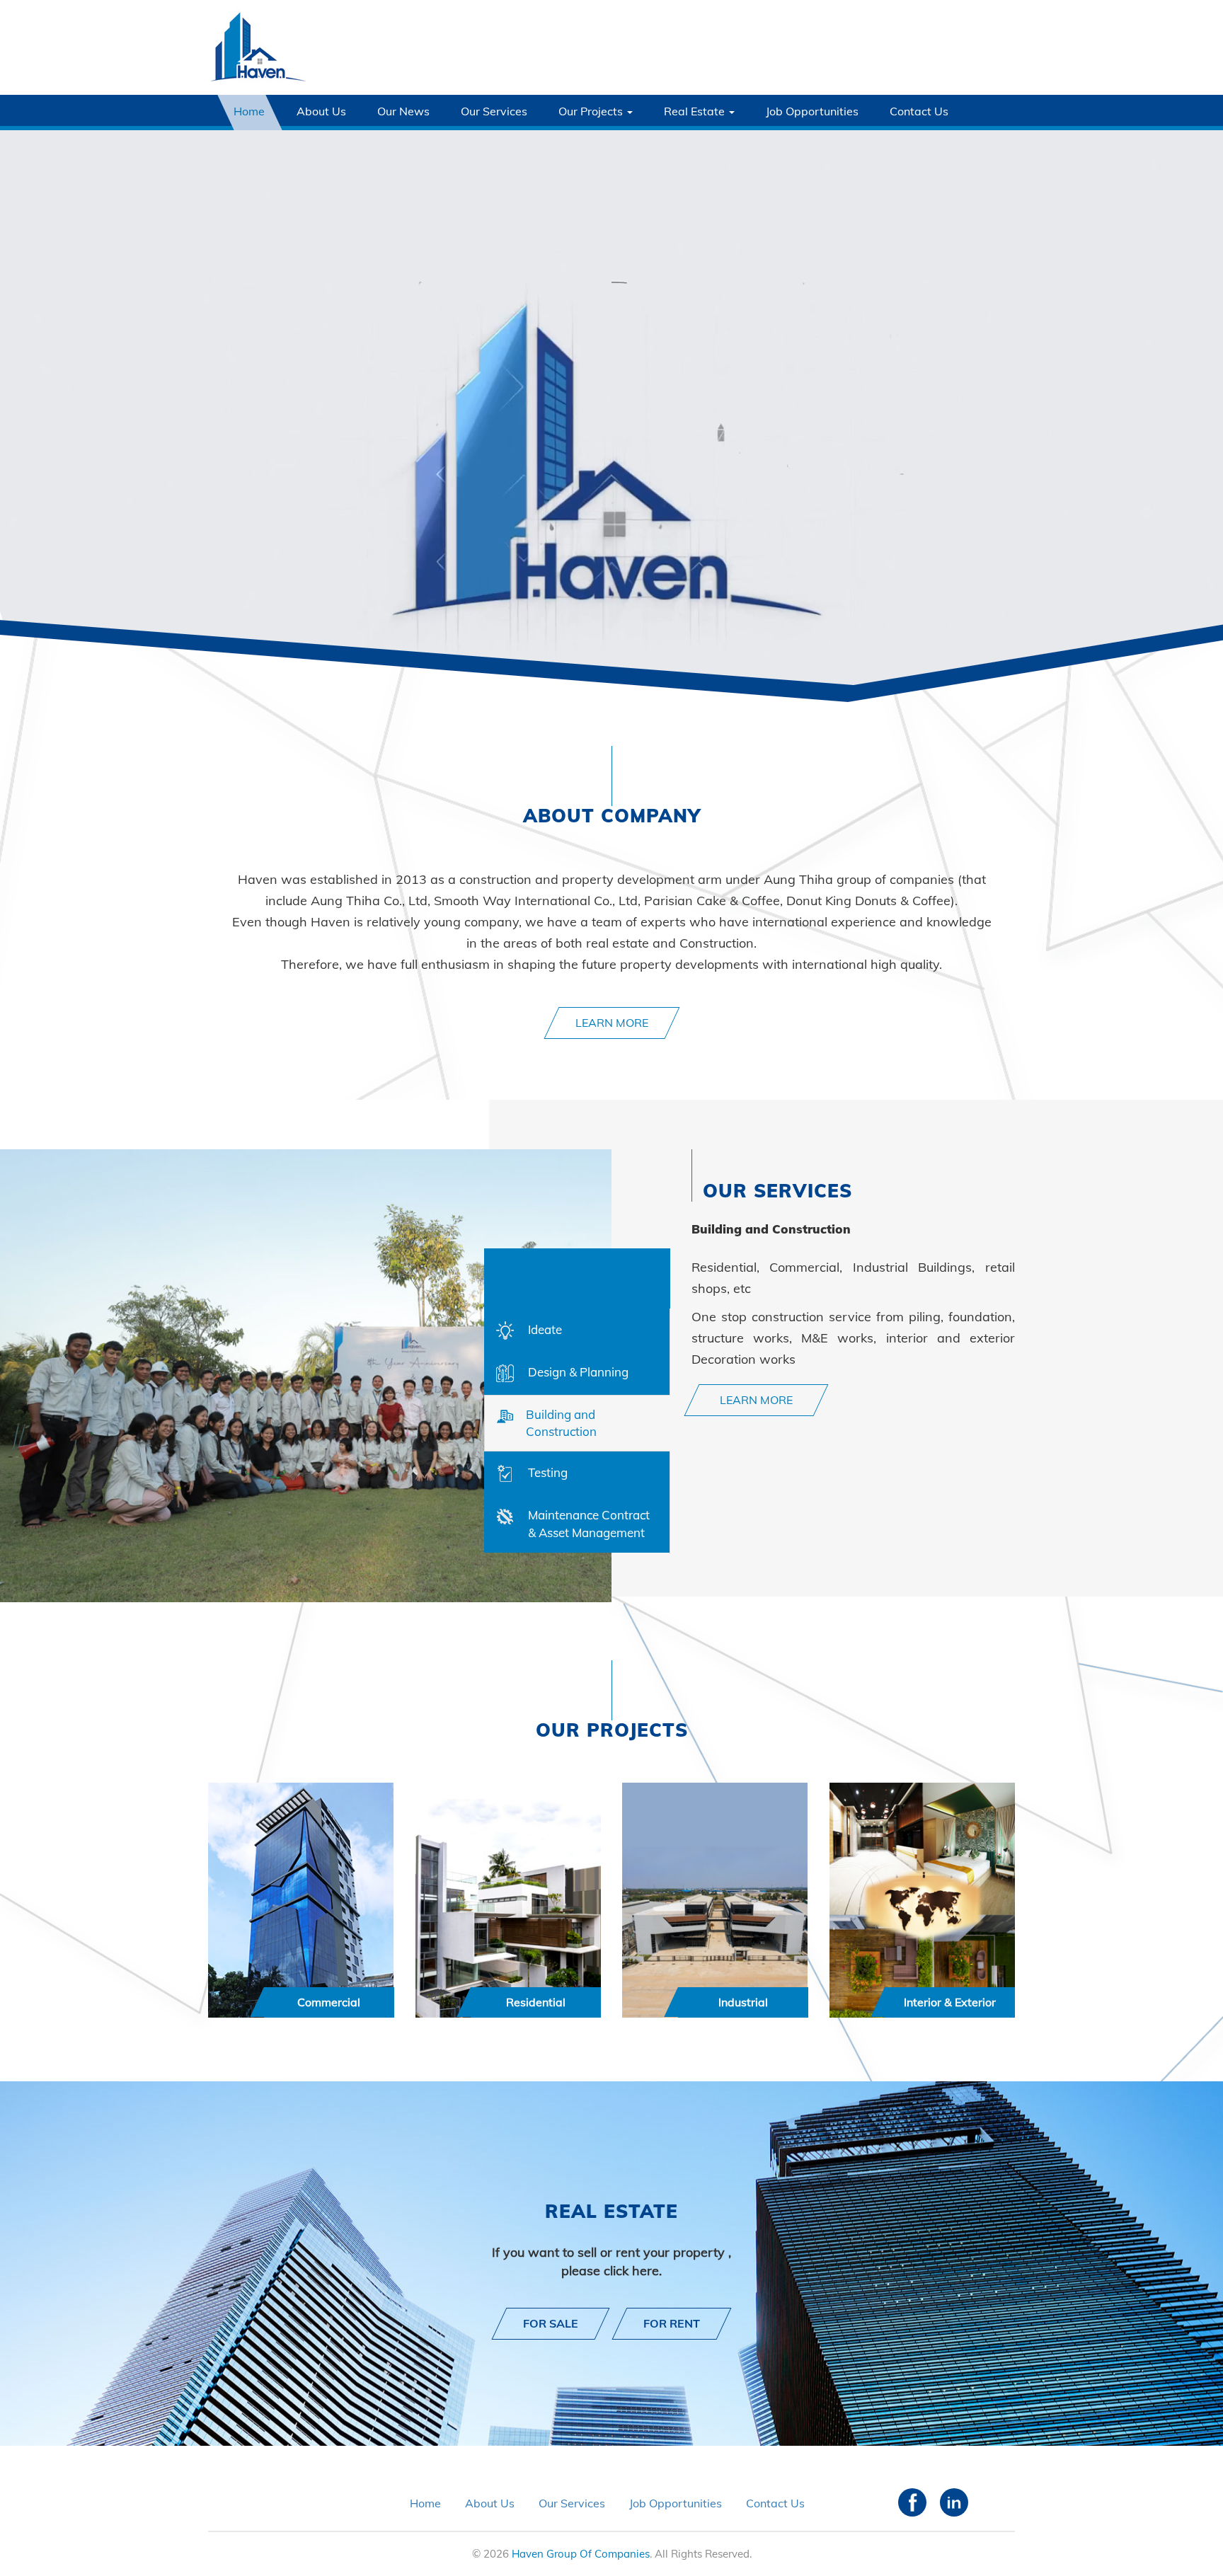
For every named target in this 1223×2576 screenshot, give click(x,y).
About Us (321, 111)
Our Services (494, 111)
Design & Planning (578, 1372)
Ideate (545, 1329)
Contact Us (919, 111)
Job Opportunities (812, 111)
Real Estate (696, 111)
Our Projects (592, 111)
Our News (403, 111)
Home (249, 111)
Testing (548, 1472)
